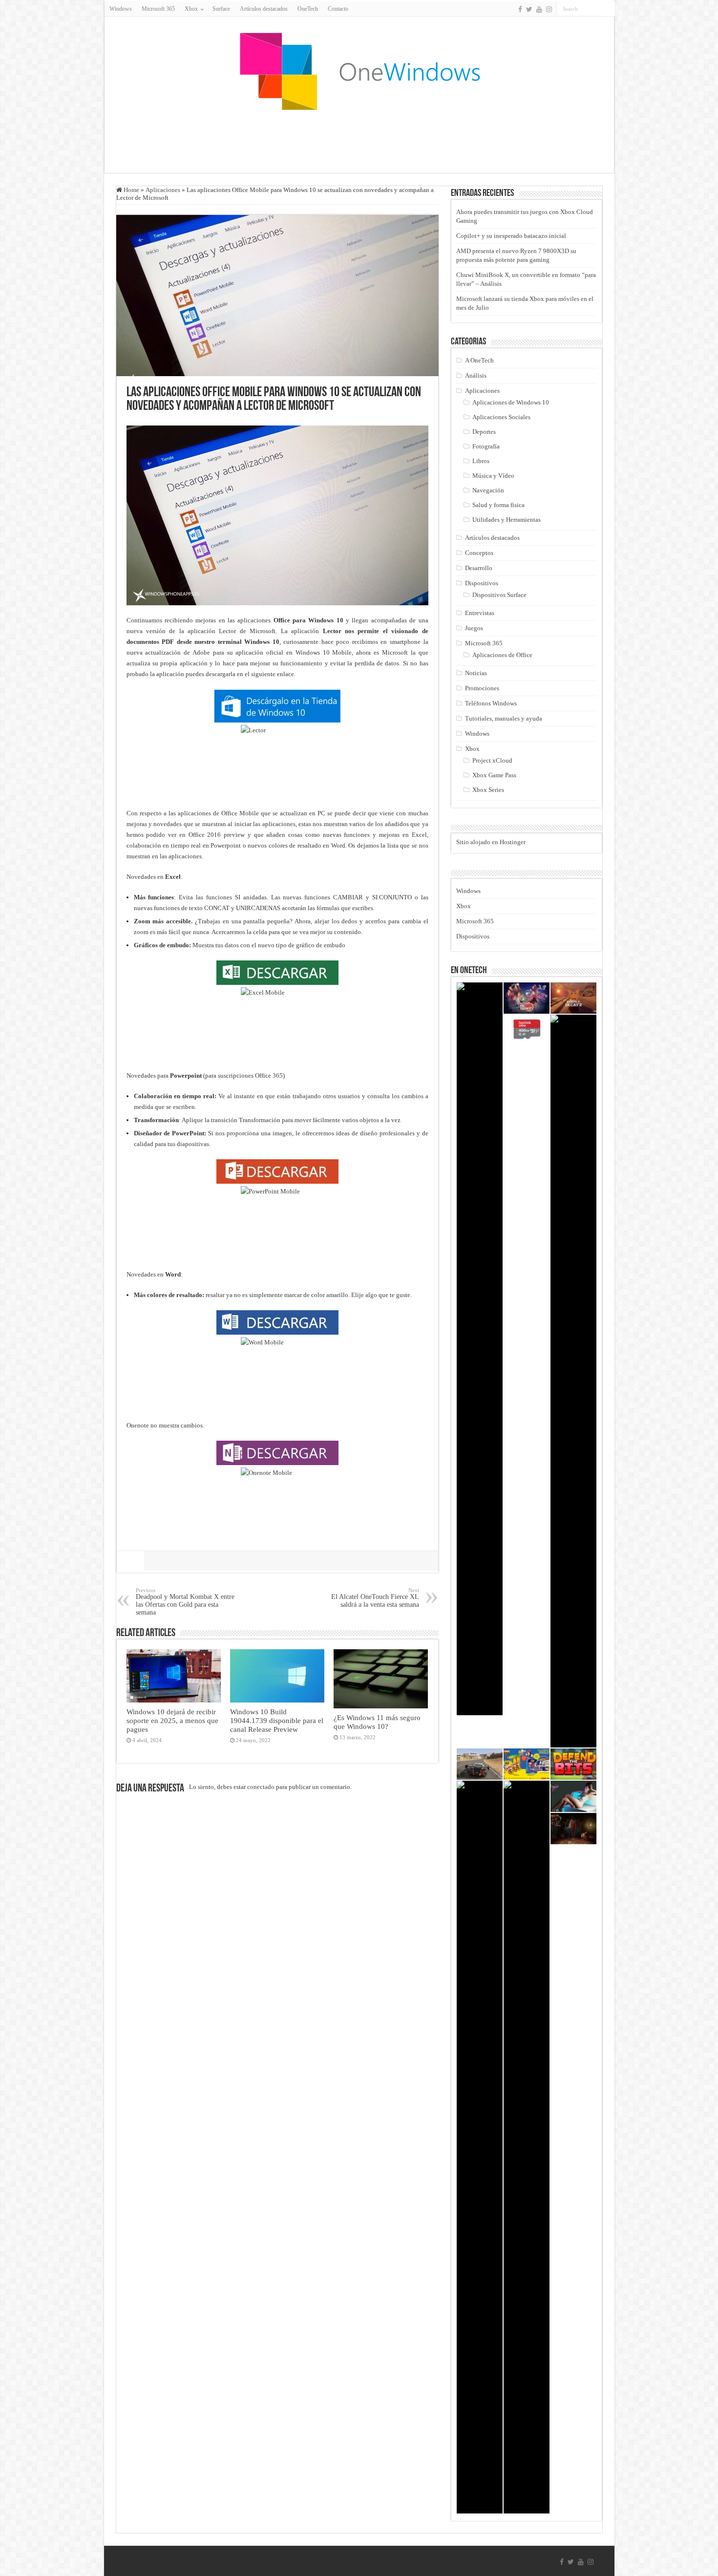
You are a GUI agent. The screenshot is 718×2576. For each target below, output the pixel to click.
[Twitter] (529, 9)
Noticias (476, 673)
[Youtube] (539, 9)
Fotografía (486, 446)
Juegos (474, 628)
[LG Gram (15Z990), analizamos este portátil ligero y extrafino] (480, 1349)
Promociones (482, 688)
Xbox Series (488, 790)
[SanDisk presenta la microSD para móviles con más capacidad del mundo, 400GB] (527, 1030)
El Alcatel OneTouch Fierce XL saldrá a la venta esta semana (375, 1598)
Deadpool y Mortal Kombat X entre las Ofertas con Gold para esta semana (185, 1602)
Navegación (488, 490)
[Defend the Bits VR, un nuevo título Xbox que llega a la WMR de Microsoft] (573, 1764)
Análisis (476, 375)
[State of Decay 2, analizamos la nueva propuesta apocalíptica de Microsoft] (573, 998)
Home (131, 190)
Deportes (484, 432)
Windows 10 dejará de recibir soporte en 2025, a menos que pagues (172, 1720)
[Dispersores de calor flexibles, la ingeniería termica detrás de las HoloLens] (527, 2147)
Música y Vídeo (493, 476)
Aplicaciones (163, 190)
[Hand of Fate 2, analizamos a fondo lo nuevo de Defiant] (573, 1829)
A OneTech (479, 360)
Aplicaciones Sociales (501, 417)
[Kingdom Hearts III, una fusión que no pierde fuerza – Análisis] (480, 2147)
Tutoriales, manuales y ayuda (504, 718)
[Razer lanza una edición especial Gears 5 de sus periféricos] (573, 1381)
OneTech (308, 9)
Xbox (472, 749)
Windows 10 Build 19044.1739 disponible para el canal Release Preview (277, 1720)
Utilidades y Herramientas (507, 520)
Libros (481, 461)
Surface (221, 9)
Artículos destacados (264, 9)
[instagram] (549, 9)
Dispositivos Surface (499, 595)
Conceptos (479, 553)
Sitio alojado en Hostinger (491, 842)
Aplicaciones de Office (502, 655)
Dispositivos (482, 583)
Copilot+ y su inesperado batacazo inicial (511, 236)
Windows (121, 9)
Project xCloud (492, 760)
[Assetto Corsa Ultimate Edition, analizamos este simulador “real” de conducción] (480, 1764)
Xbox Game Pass (494, 775)
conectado (261, 1787)
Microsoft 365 (158, 9)
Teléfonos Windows (491, 703)
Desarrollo (479, 568)
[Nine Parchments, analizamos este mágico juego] (527, 998)
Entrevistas (480, 613)
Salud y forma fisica (498, 505)
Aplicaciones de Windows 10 (511, 402)
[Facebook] (520, 9)
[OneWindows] (359, 71)
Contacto (338, 9)
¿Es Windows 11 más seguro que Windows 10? (377, 1722)
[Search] (608, 9)
